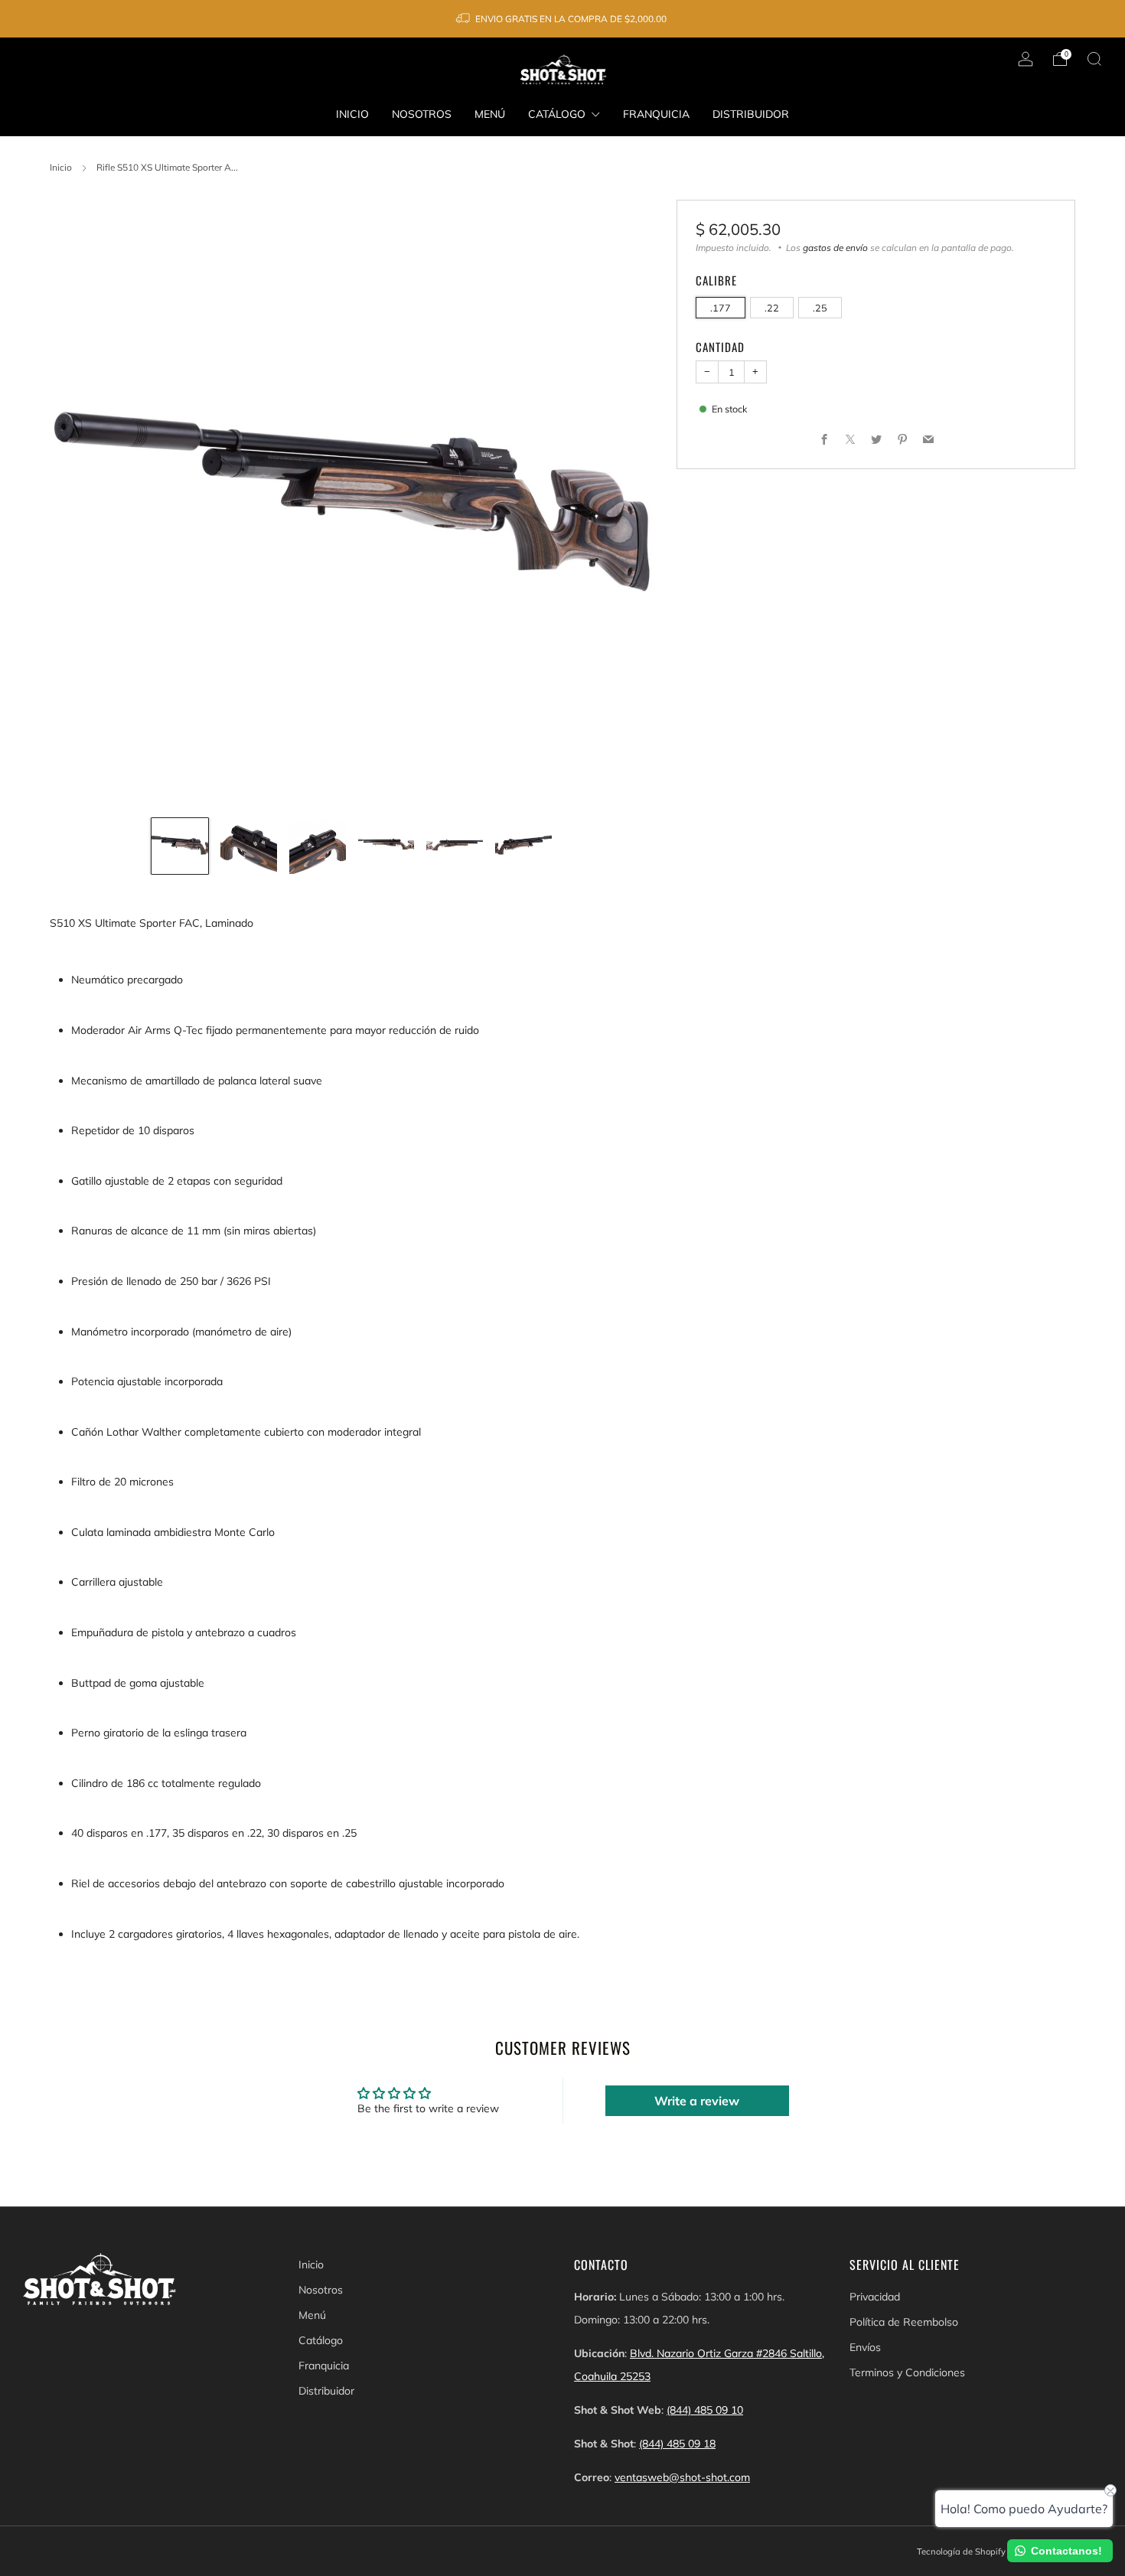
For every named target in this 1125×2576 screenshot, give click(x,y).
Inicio (352, 114)
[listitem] (562, 19)
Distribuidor (751, 114)
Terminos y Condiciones (907, 2372)
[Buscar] (1094, 59)
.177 (721, 308)
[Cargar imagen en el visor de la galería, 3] (318, 846)
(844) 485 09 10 (705, 2410)
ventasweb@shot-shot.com (682, 2477)
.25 (820, 308)
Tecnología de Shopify (961, 2552)
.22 (772, 308)
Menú (490, 114)
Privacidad (875, 2297)
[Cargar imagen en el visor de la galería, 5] (455, 846)
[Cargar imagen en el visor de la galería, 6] (523, 846)
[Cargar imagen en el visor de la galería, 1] (180, 846)
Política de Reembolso (904, 2322)
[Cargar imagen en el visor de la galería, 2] (249, 846)
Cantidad (720, 347)
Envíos (865, 2347)
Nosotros (422, 114)
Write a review (697, 2101)
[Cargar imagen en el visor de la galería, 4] (386, 846)
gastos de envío (835, 248)
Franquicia (656, 114)
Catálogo (557, 114)
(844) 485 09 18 (677, 2444)
